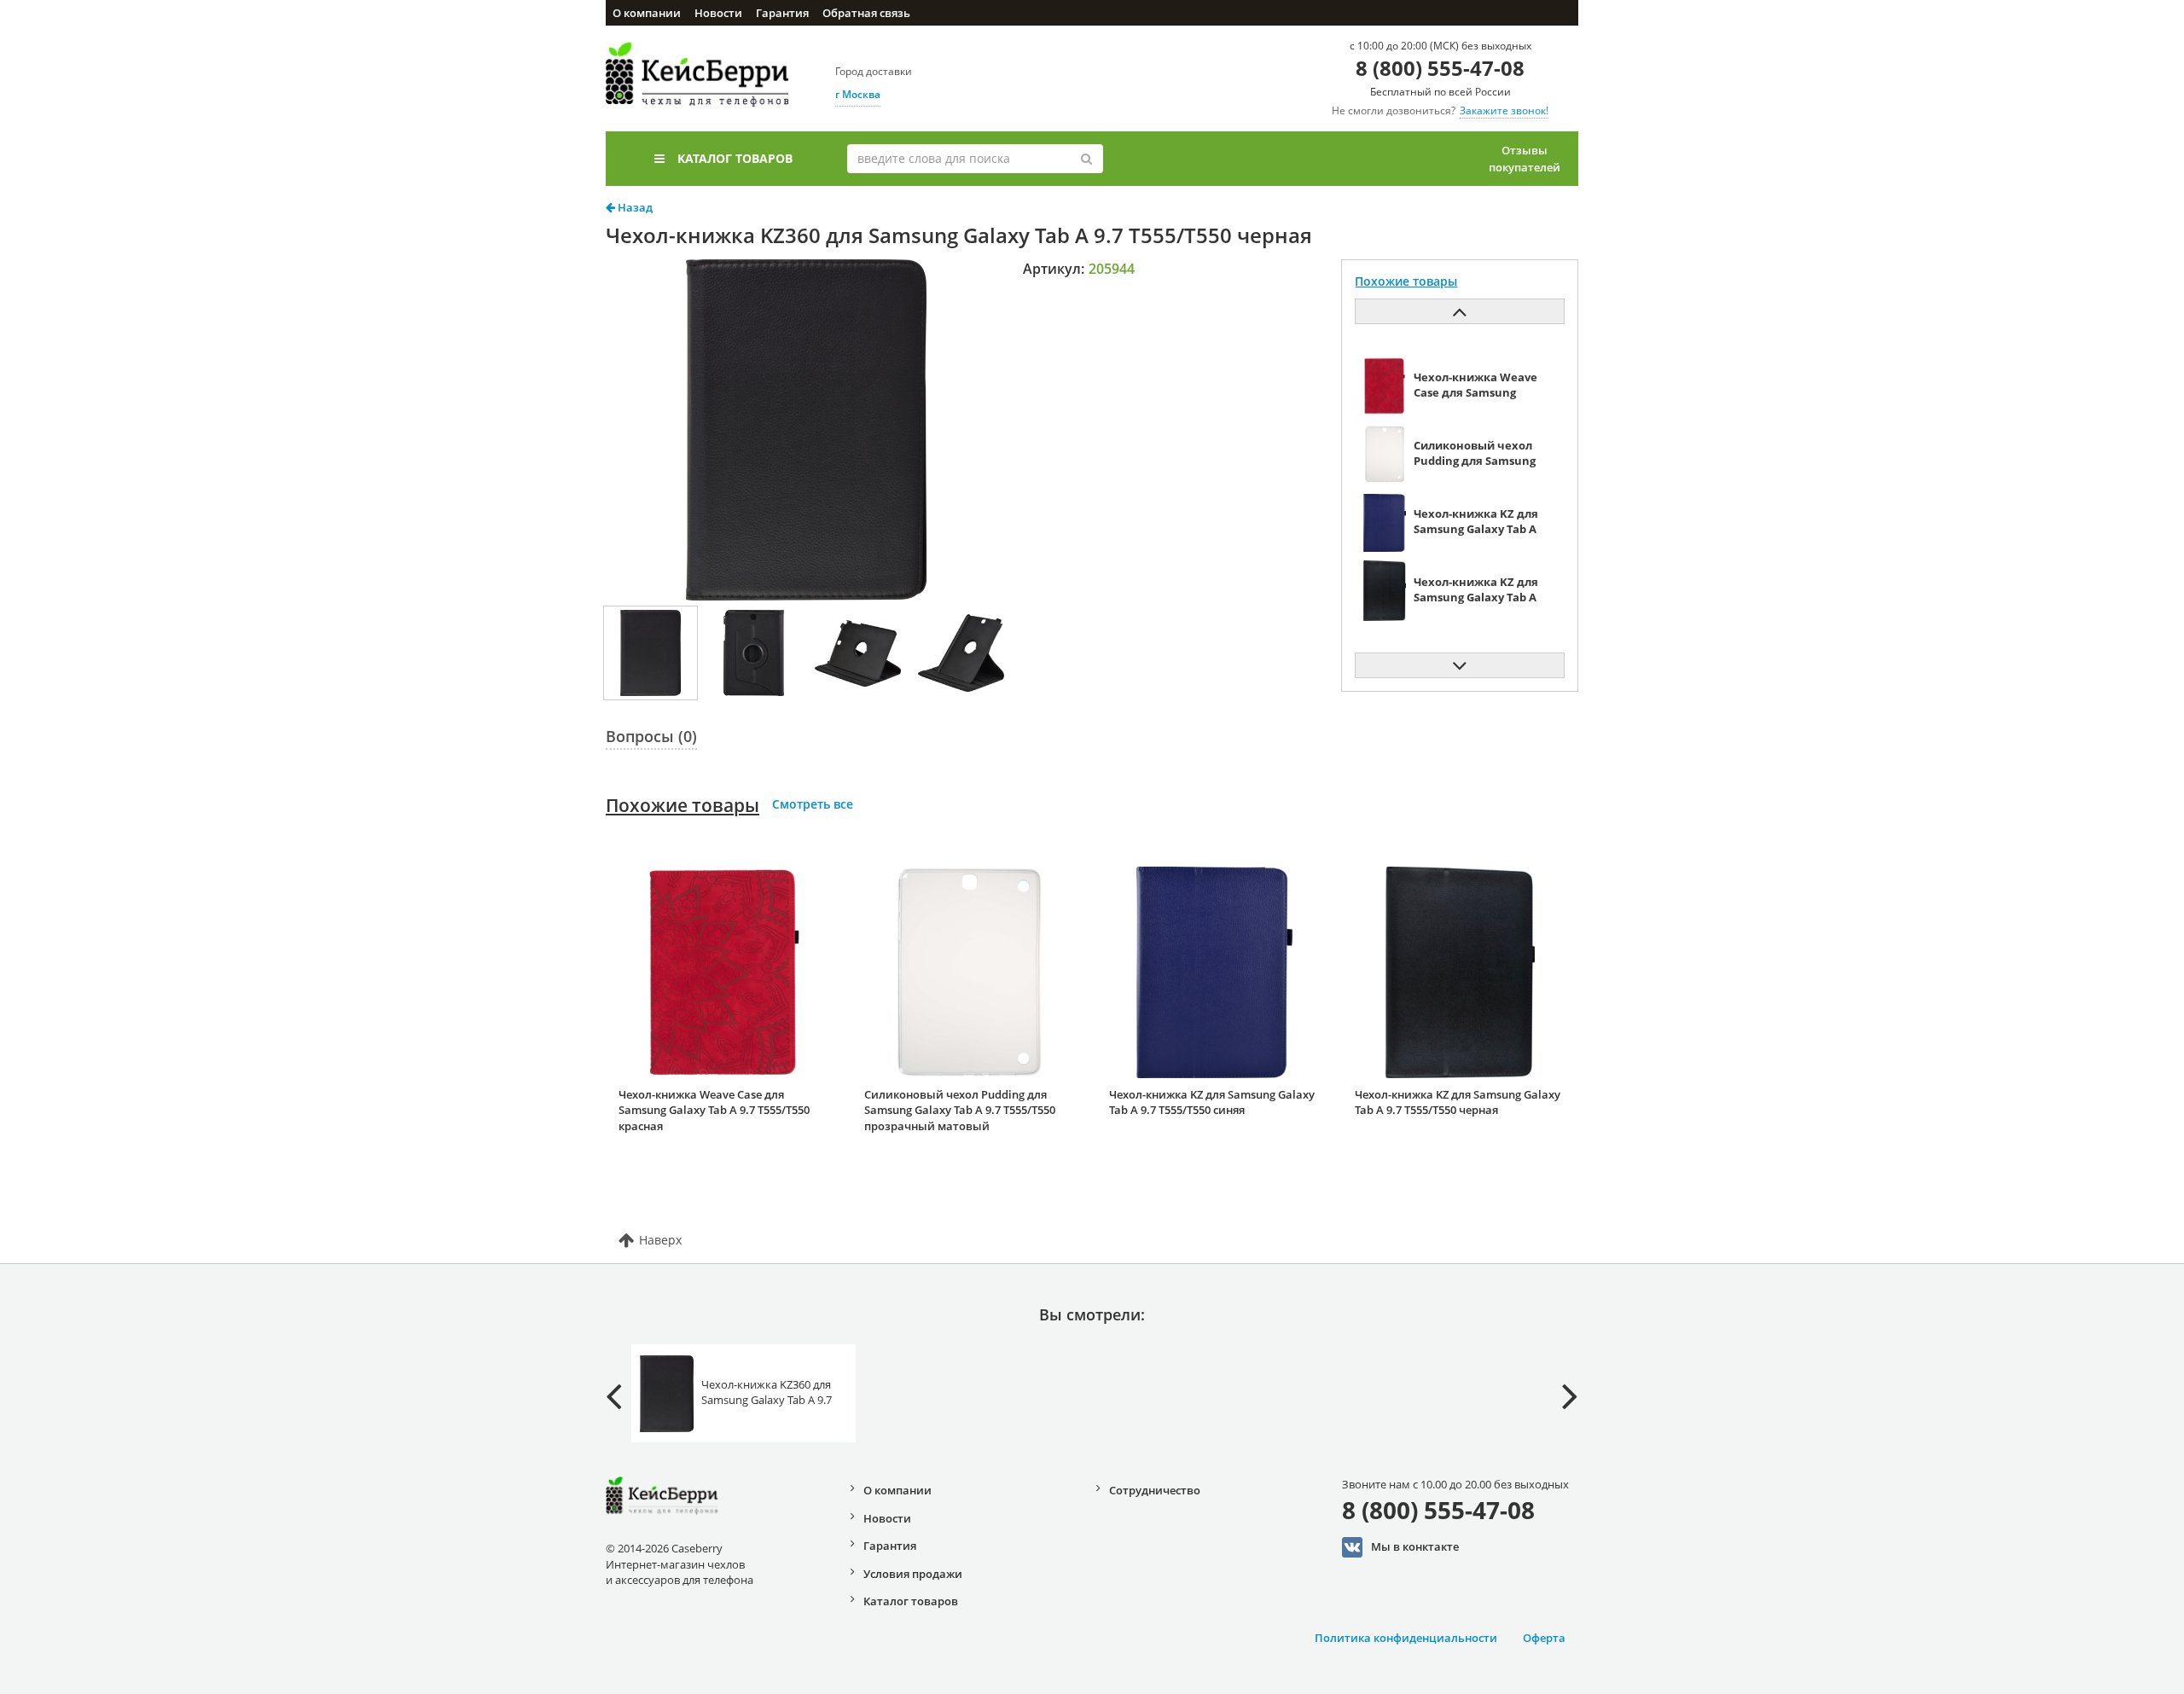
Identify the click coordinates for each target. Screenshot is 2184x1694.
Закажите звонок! (1504, 110)
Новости (718, 13)
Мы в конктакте (1415, 1546)
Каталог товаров (735, 158)
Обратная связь (866, 13)
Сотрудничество (1155, 1490)
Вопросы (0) (651, 736)
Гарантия (782, 13)
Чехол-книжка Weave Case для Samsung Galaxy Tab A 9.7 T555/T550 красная (714, 1110)
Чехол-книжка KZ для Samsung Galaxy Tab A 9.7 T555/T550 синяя (1212, 1102)
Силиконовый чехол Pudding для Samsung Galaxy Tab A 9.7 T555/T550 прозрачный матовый (960, 1110)
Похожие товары (682, 805)
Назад (634, 207)
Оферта (1544, 1638)
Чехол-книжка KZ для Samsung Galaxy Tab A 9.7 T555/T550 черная (1458, 1102)
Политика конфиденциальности (1406, 1638)
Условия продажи (913, 1574)
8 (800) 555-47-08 (1440, 68)
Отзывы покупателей (1525, 159)
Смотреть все (813, 804)
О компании (647, 13)
